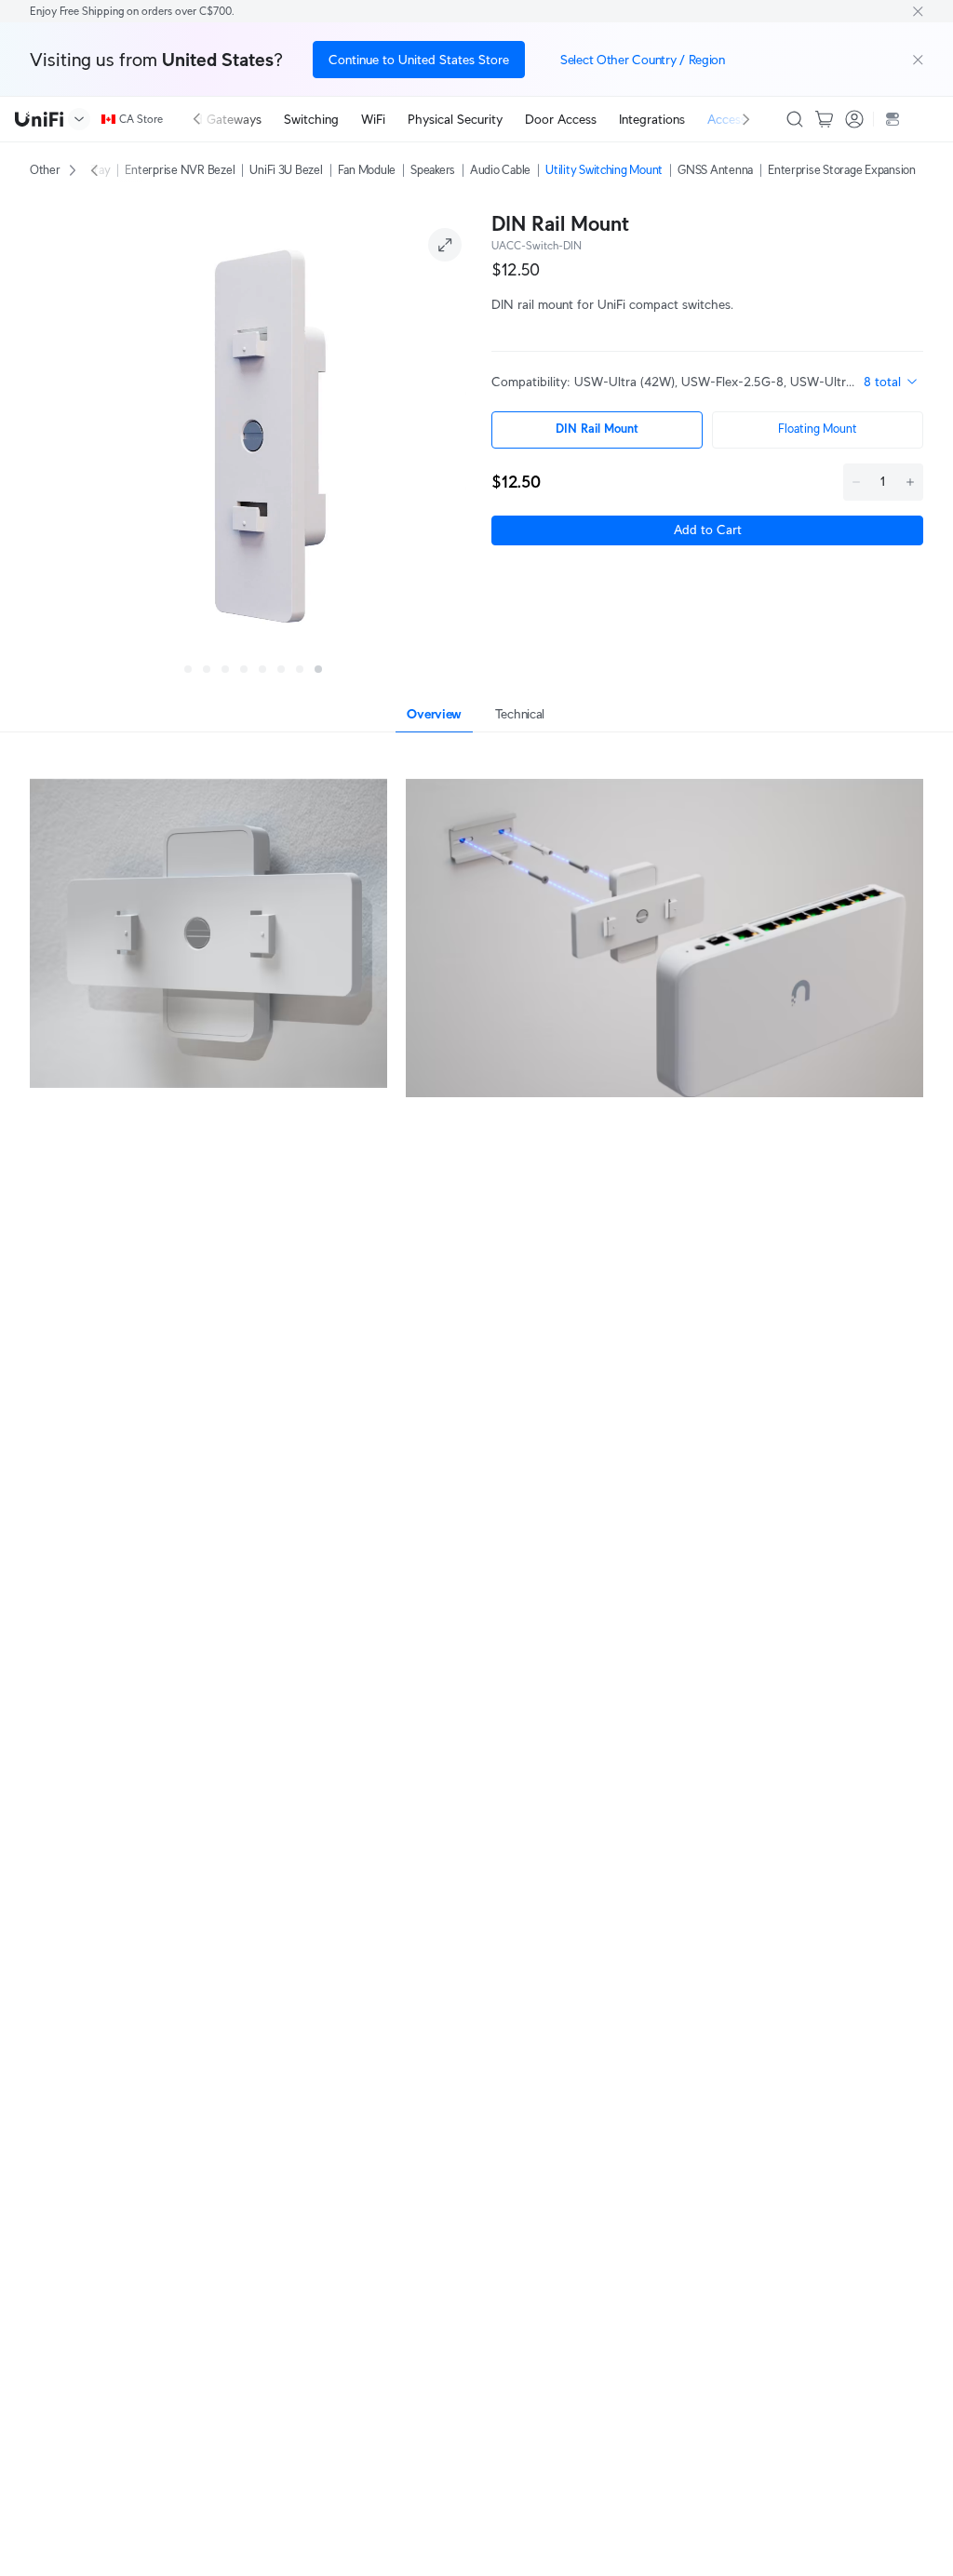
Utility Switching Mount (604, 170)
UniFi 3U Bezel (286, 170)
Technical (520, 714)
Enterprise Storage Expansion (842, 170)
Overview (434, 714)
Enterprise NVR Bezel (180, 170)
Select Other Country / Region (643, 60)
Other (45, 170)
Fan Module (367, 170)
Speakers (433, 170)
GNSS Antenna (715, 170)
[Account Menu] (854, 119)
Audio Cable (500, 170)
